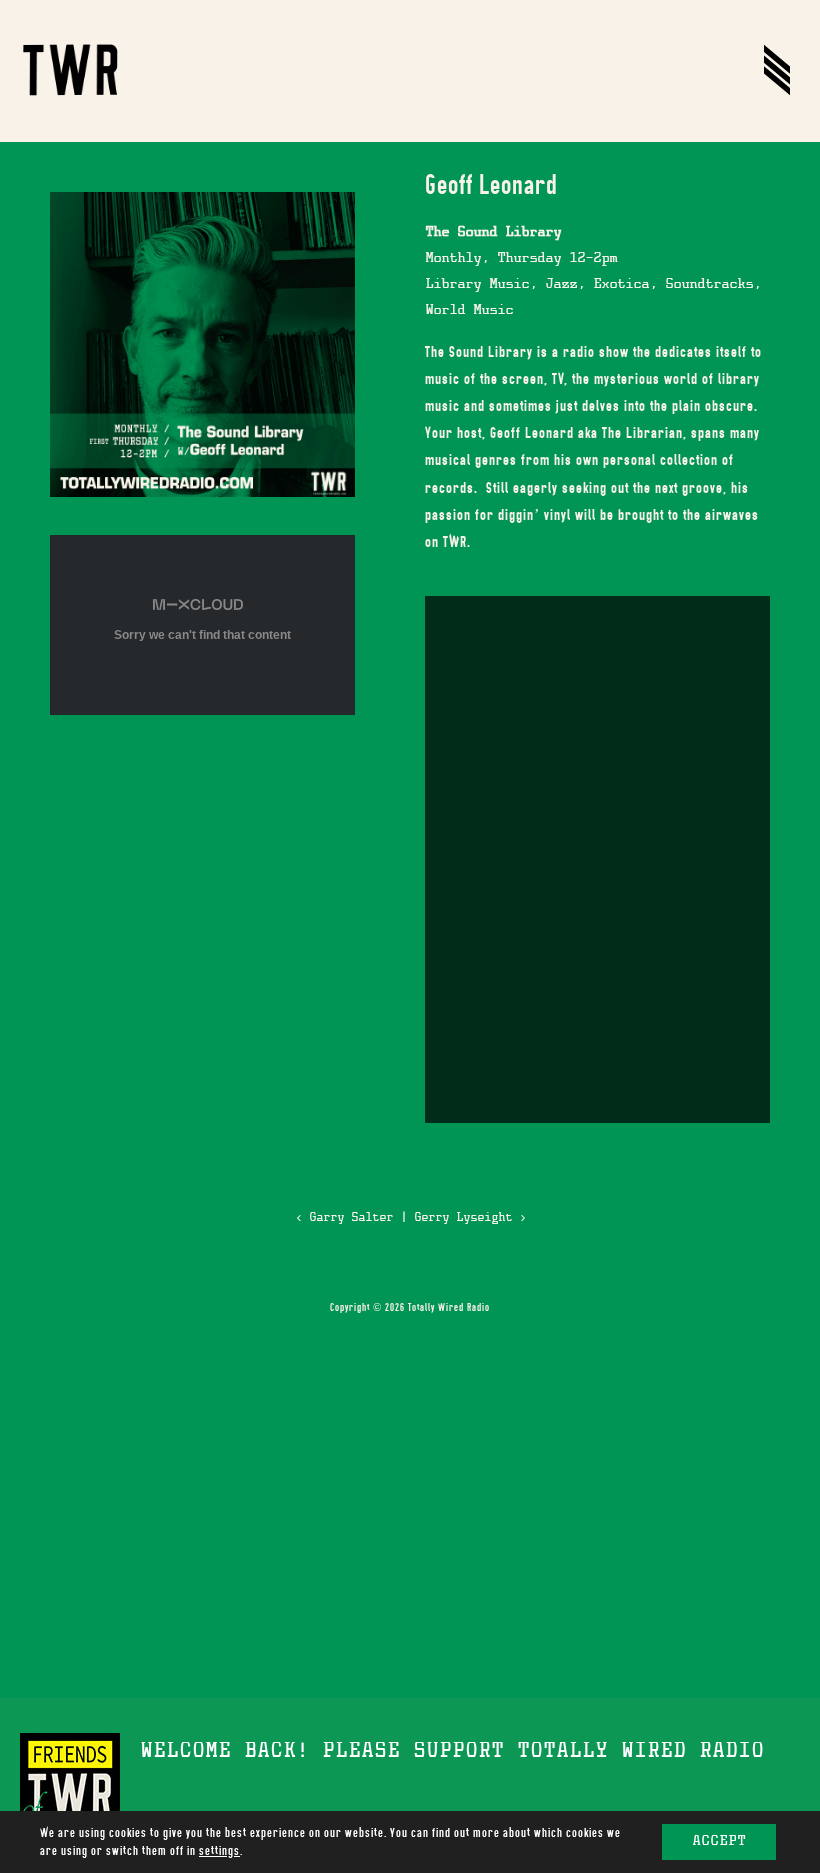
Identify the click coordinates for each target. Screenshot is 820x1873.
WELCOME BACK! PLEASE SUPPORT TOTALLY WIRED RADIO (452, 1753)
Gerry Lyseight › (470, 1218)
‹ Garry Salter (344, 1218)
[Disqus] (597, 856)
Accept (719, 1842)
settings (219, 1851)
